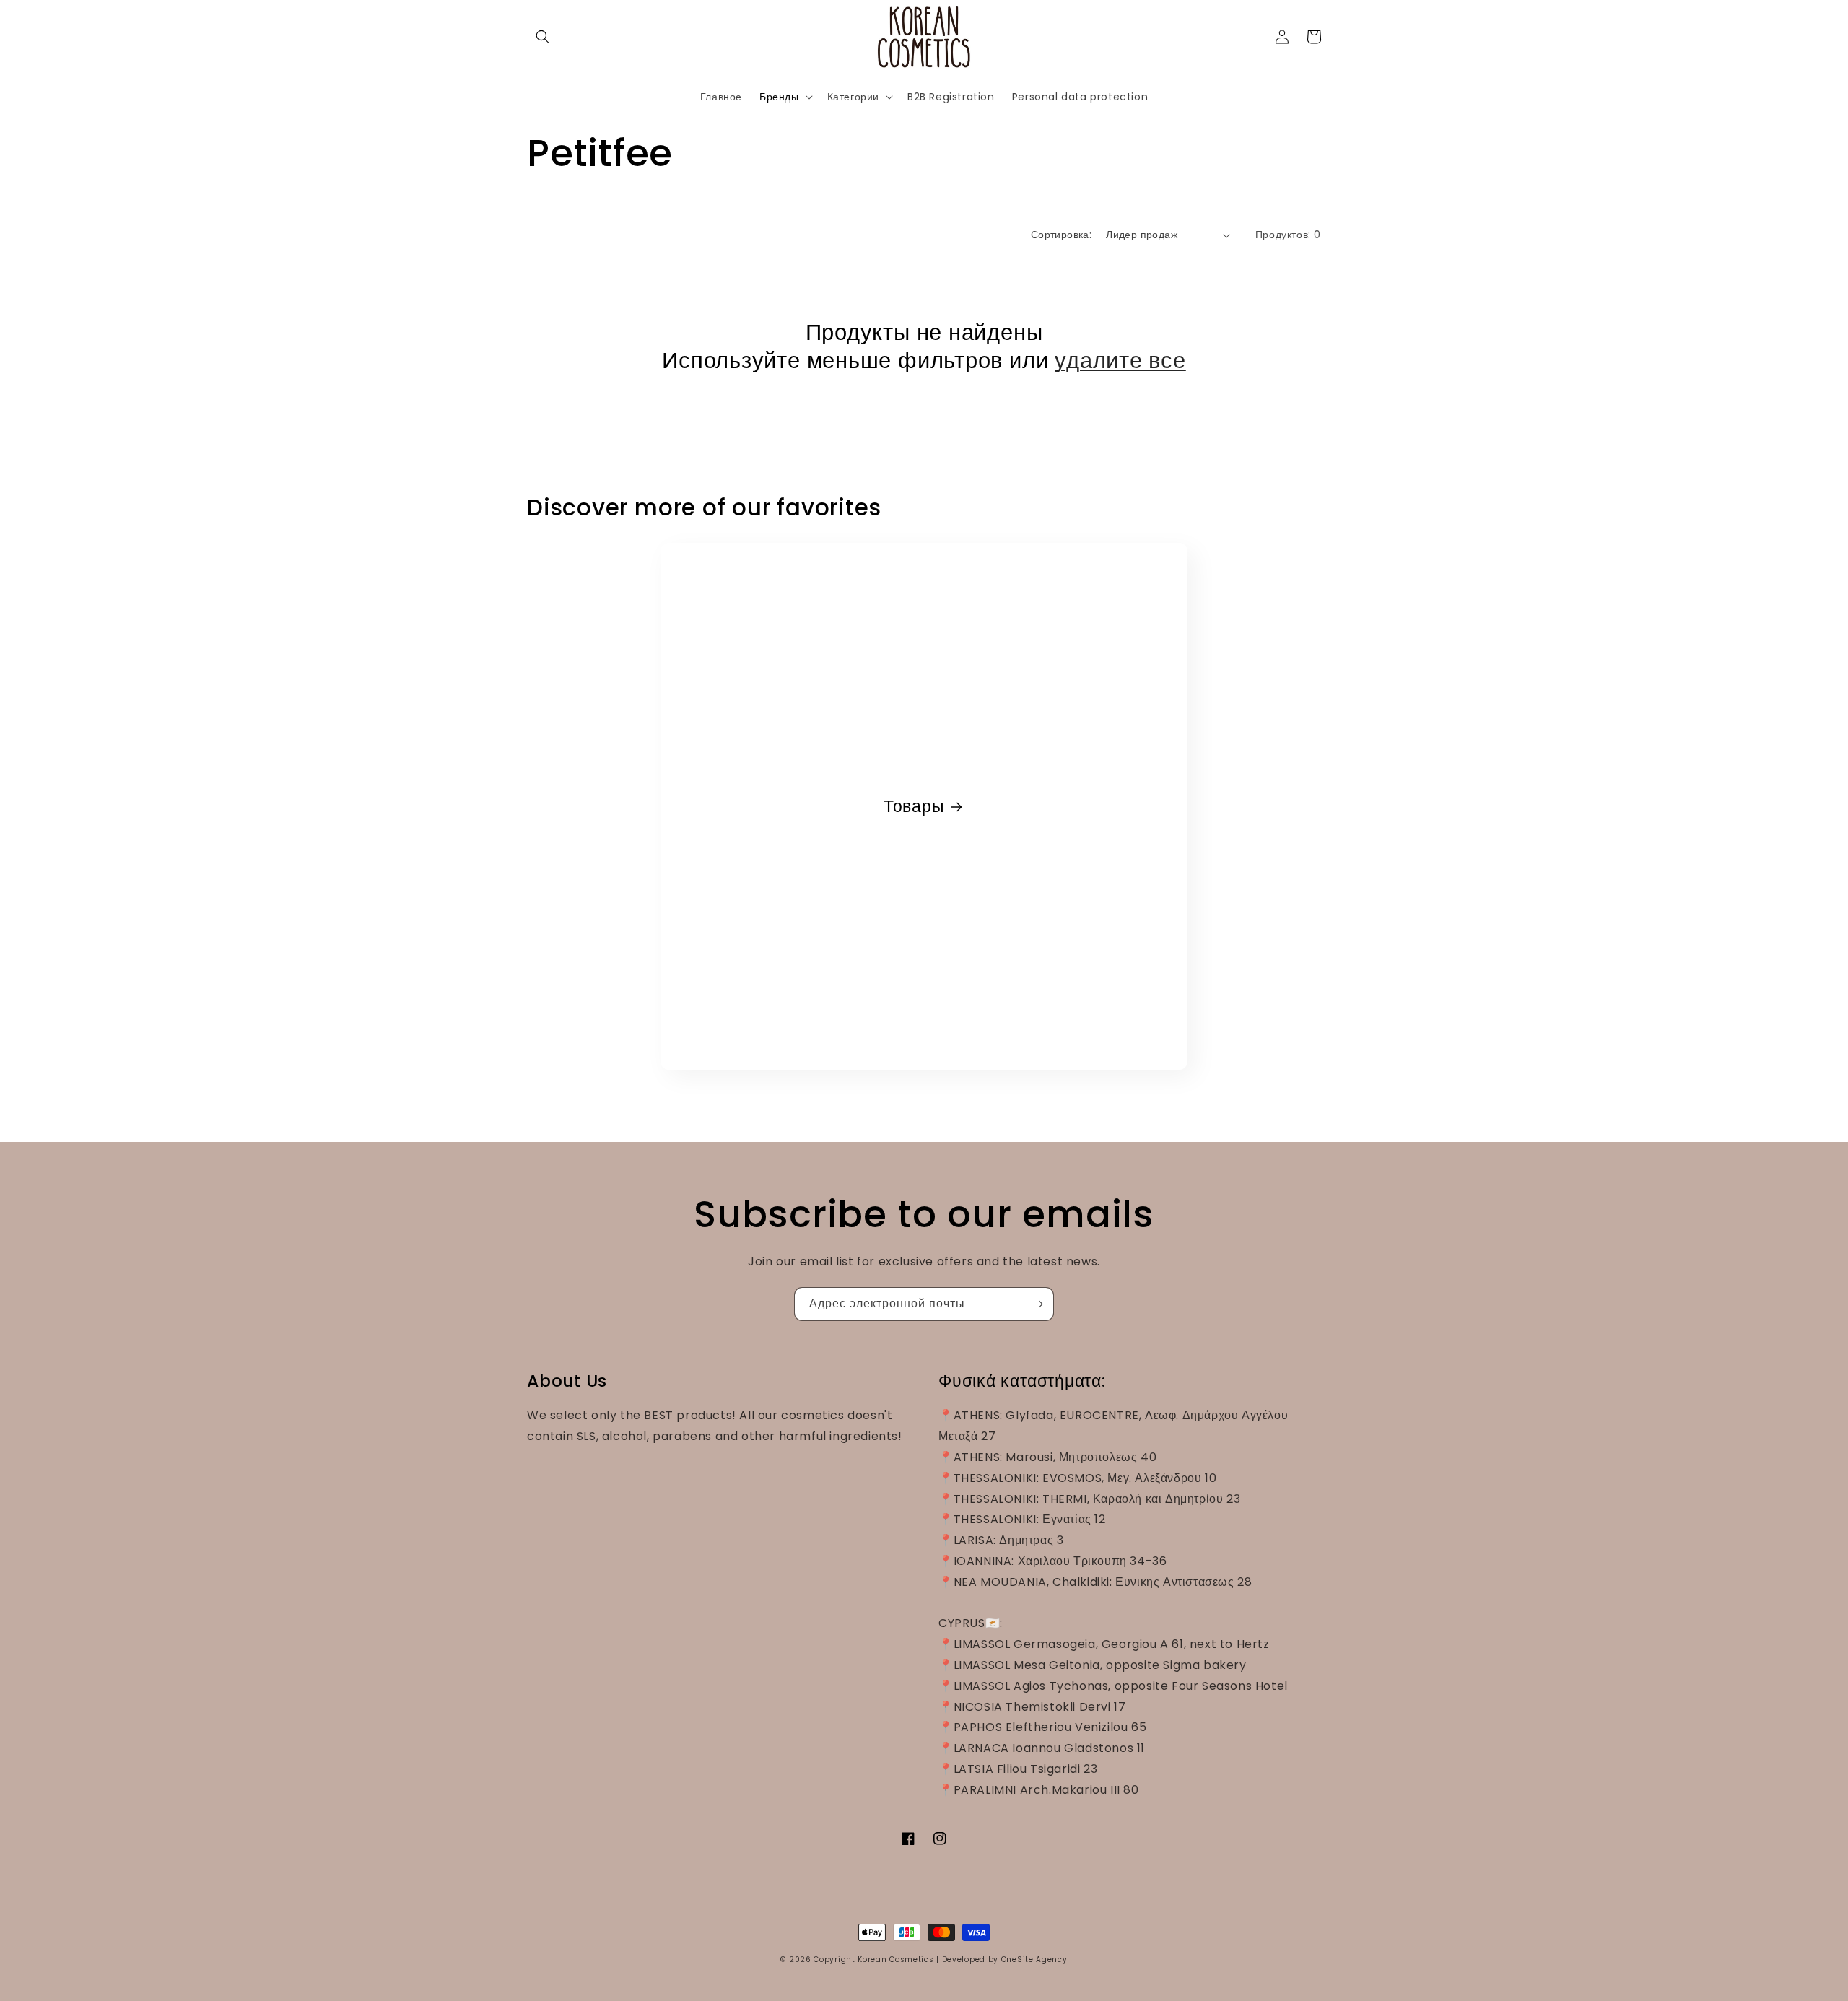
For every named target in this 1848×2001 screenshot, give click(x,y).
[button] (543, 37)
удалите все (1120, 360)
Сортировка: (1061, 235)
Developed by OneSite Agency (1005, 1959)
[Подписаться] (1037, 1304)
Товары (914, 807)
